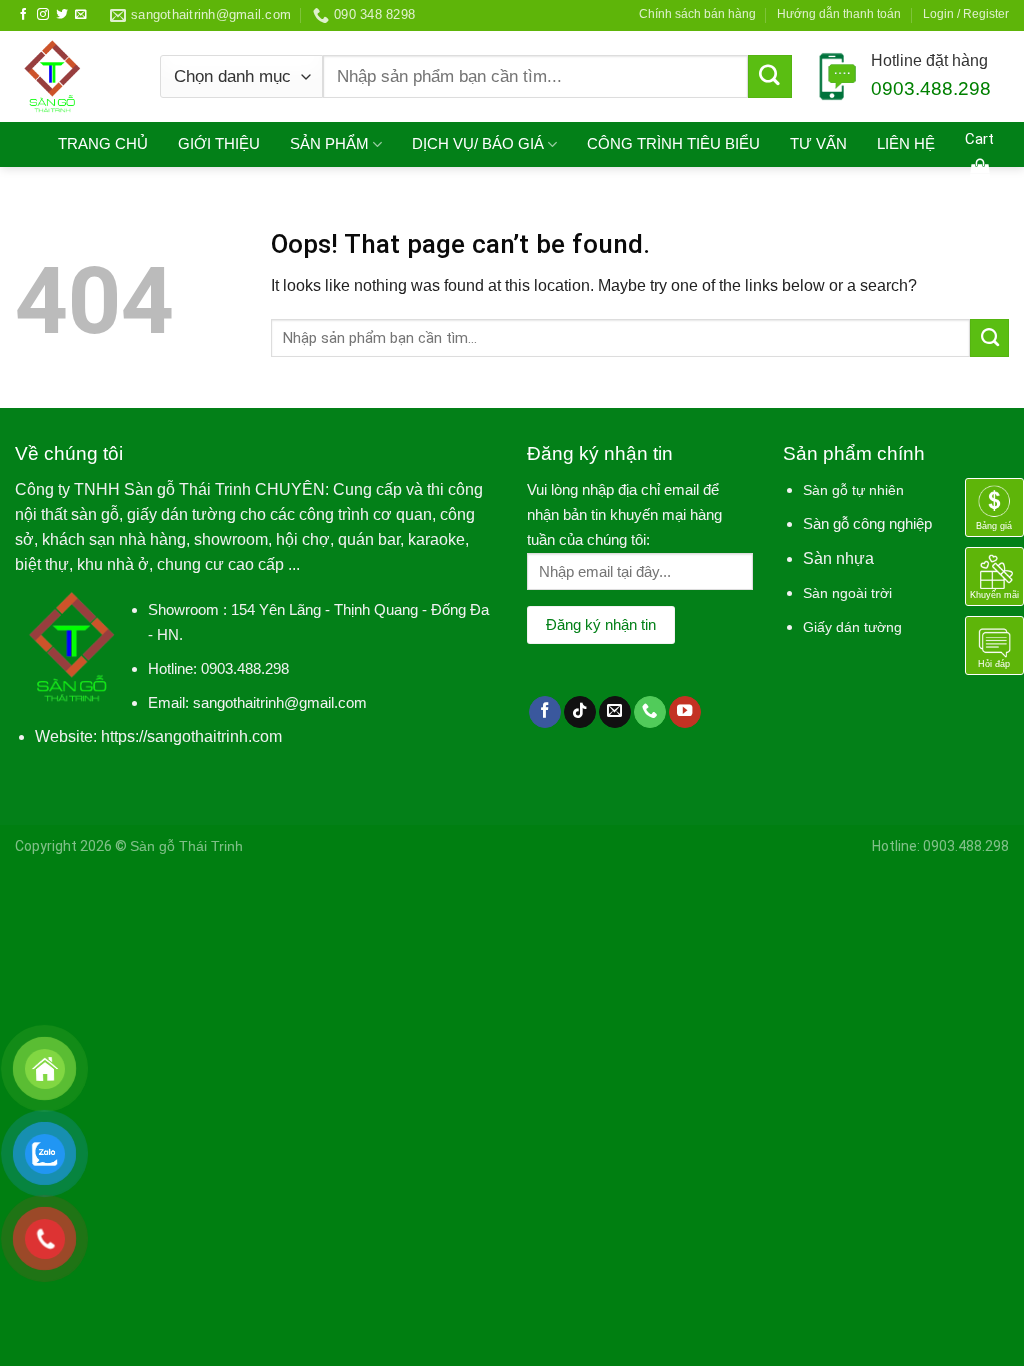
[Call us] (650, 712)
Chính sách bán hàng (697, 14)
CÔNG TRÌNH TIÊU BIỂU (673, 143)
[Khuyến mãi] (994, 575)
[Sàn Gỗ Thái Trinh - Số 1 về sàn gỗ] (72, 76)
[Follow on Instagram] (43, 14)
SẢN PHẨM (329, 143)
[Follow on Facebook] (24, 14)
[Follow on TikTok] (580, 712)
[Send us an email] (81, 14)
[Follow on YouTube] (685, 712)
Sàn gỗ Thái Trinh (186, 846)
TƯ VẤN (818, 143)
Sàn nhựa (838, 558)
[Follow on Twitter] (62, 14)
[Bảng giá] (994, 506)
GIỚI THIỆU (219, 143)
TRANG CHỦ (103, 143)
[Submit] (770, 77)
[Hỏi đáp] (994, 644)
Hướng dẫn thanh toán (839, 14)
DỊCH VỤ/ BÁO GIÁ (478, 143)
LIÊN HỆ (906, 143)
